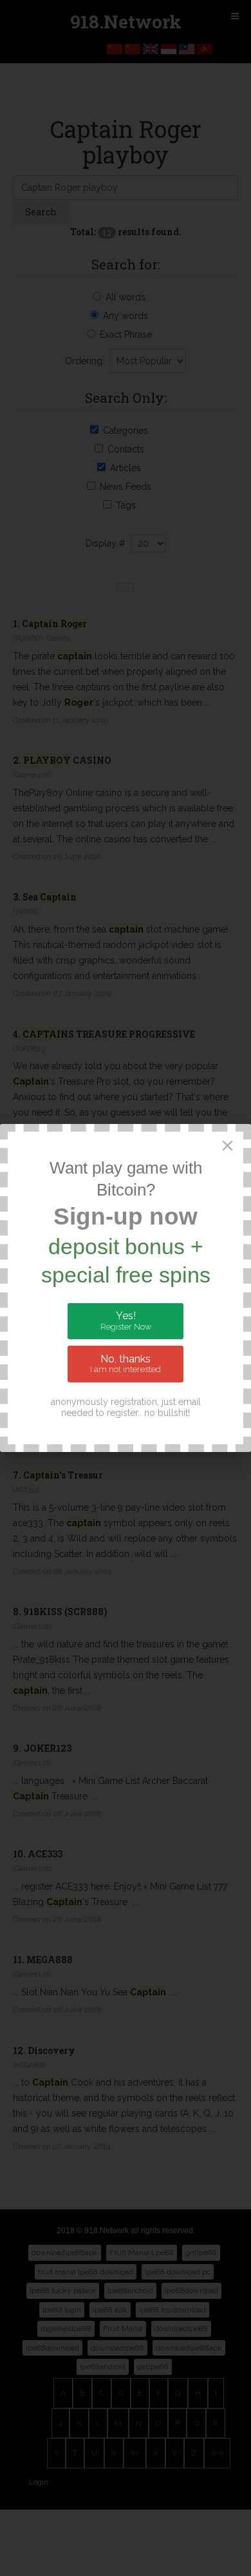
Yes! (126, 1321)
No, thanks (126, 1364)
